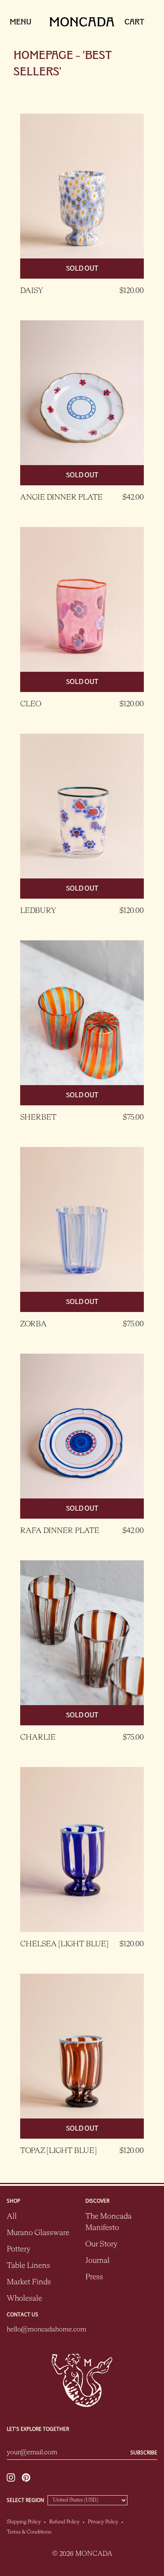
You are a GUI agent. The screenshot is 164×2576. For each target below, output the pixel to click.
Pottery (19, 2249)
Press (94, 2277)
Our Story (101, 2244)
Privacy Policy (103, 2522)
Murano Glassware (38, 2233)
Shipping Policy (24, 2522)
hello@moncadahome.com (43, 2330)
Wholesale (24, 2299)
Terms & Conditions (29, 2532)
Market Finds (29, 2282)
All (12, 2217)
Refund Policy (64, 2522)
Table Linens (28, 2266)
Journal (98, 2261)
